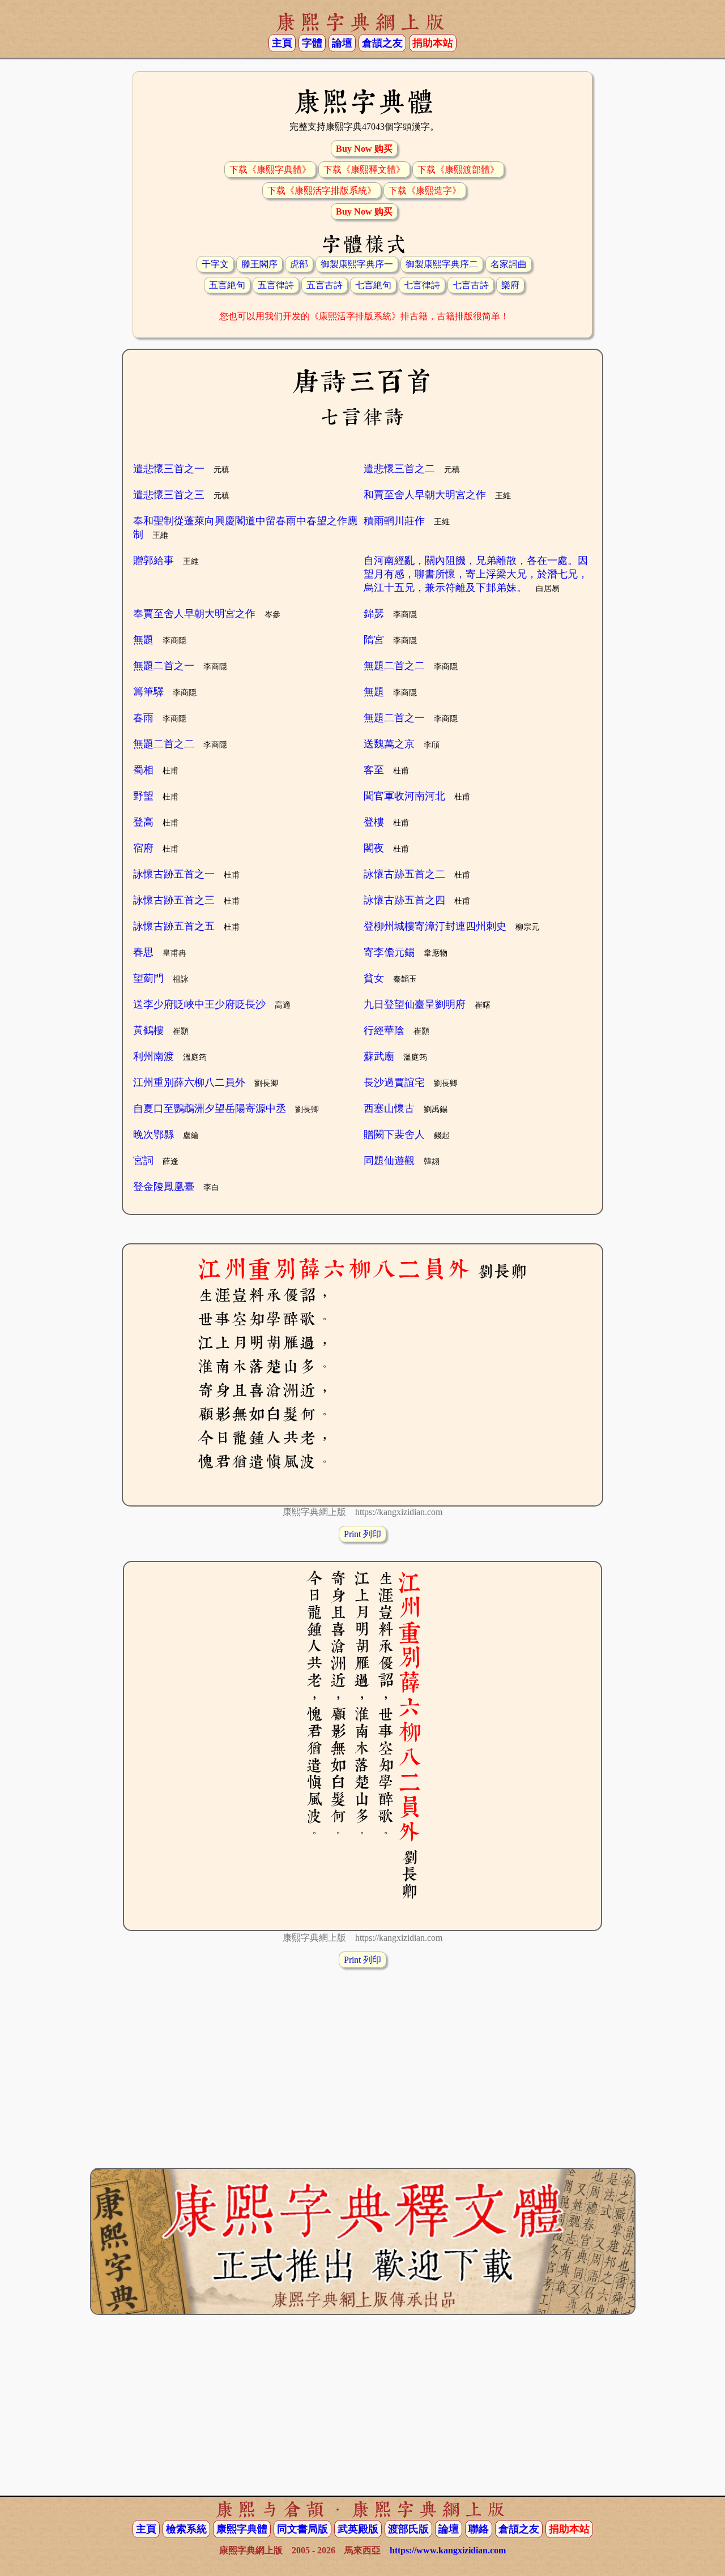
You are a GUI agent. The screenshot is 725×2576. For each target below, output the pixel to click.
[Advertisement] (362, 2057)
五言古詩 (325, 285)
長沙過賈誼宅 (394, 1082)
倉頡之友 (382, 43)
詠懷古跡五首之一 (174, 874)
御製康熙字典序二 (442, 264)
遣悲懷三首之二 (399, 469)
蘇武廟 (379, 1056)
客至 (374, 770)
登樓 (374, 822)
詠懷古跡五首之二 (404, 874)
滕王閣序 (259, 264)
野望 (143, 796)
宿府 (143, 848)
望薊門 (148, 978)
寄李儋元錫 (389, 952)
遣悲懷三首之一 (169, 469)
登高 (143, 822)
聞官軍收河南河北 (404, 796)
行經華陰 (384, 1030)
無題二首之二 (394, 666)
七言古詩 (471, 285)
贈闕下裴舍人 (394, 1135)
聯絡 (479, 2529)
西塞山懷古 (389, 1109)
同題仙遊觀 (389, 1161)
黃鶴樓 (148, 1030)
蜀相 (143, 770)
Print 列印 (362, 1534)
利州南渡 (153, 1056)
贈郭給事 (153, 560)
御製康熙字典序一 (357, 264)
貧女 (374, 978)
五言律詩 (276, 285)
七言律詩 (422, 285)
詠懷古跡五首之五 (174, 926)
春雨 (143, 718)
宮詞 (143, 1161)
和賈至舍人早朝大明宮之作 (425, 495)
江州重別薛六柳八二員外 (189, 1082)
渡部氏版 (408, 2529)
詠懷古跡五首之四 (404, 900)
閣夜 (374, 848)
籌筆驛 (148, 692)
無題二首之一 (164, 666)
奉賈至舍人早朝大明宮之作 (194, 614)
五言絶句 (227, 285)
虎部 (299, 264)
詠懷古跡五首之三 (174, 900)
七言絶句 (373, 285)
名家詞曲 (509, 264)
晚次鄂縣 (153, 1135)
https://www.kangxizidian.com (448, 2550)
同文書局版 (302, 2529)
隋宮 (374, 640)
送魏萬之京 (389, 744)
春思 (143, 952)
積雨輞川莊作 (394, 521)
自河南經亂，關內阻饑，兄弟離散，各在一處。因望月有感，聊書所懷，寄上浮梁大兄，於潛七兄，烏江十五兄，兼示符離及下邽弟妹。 (476, 574)
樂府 (510, 285)
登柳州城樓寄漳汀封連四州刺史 (435, 926)
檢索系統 (186, 2529)
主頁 (282, 43)
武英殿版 (358, 2529)
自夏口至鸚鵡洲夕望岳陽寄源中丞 (210, 1109)
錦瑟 (374, 614)
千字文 (215, 264)
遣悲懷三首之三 (169, 495)
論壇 (342, 43)
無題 (143, 640)
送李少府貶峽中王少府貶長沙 (199, 1004)
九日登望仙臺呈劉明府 (415, 1004)
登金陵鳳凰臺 (164, 1187)
